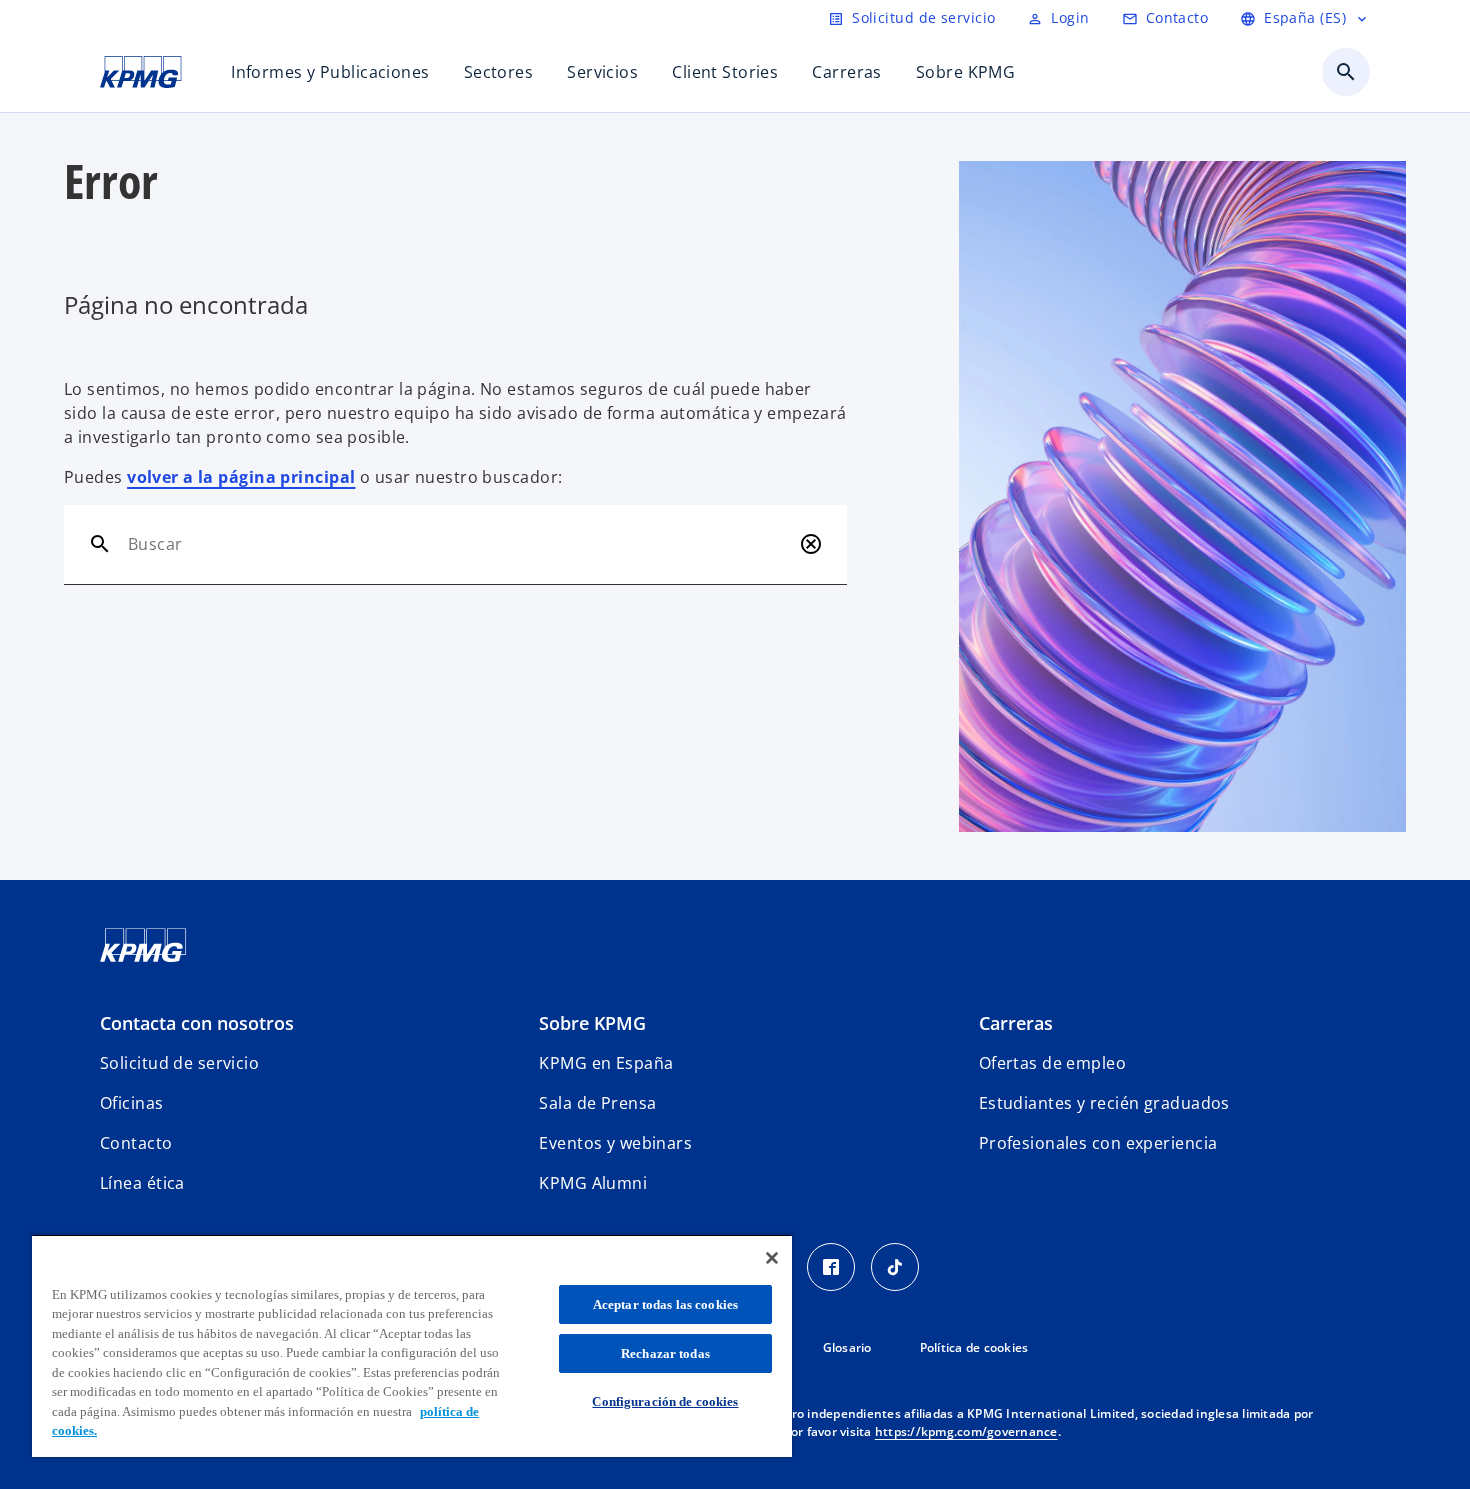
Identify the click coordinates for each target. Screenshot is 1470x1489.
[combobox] (459, 544)
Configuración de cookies (665, 1401)
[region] (412, 1345)
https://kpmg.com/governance (966, 1431)
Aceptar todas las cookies (665, 1304)
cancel (811, 544)
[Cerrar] (772, 1258)
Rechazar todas (665, 1353)
